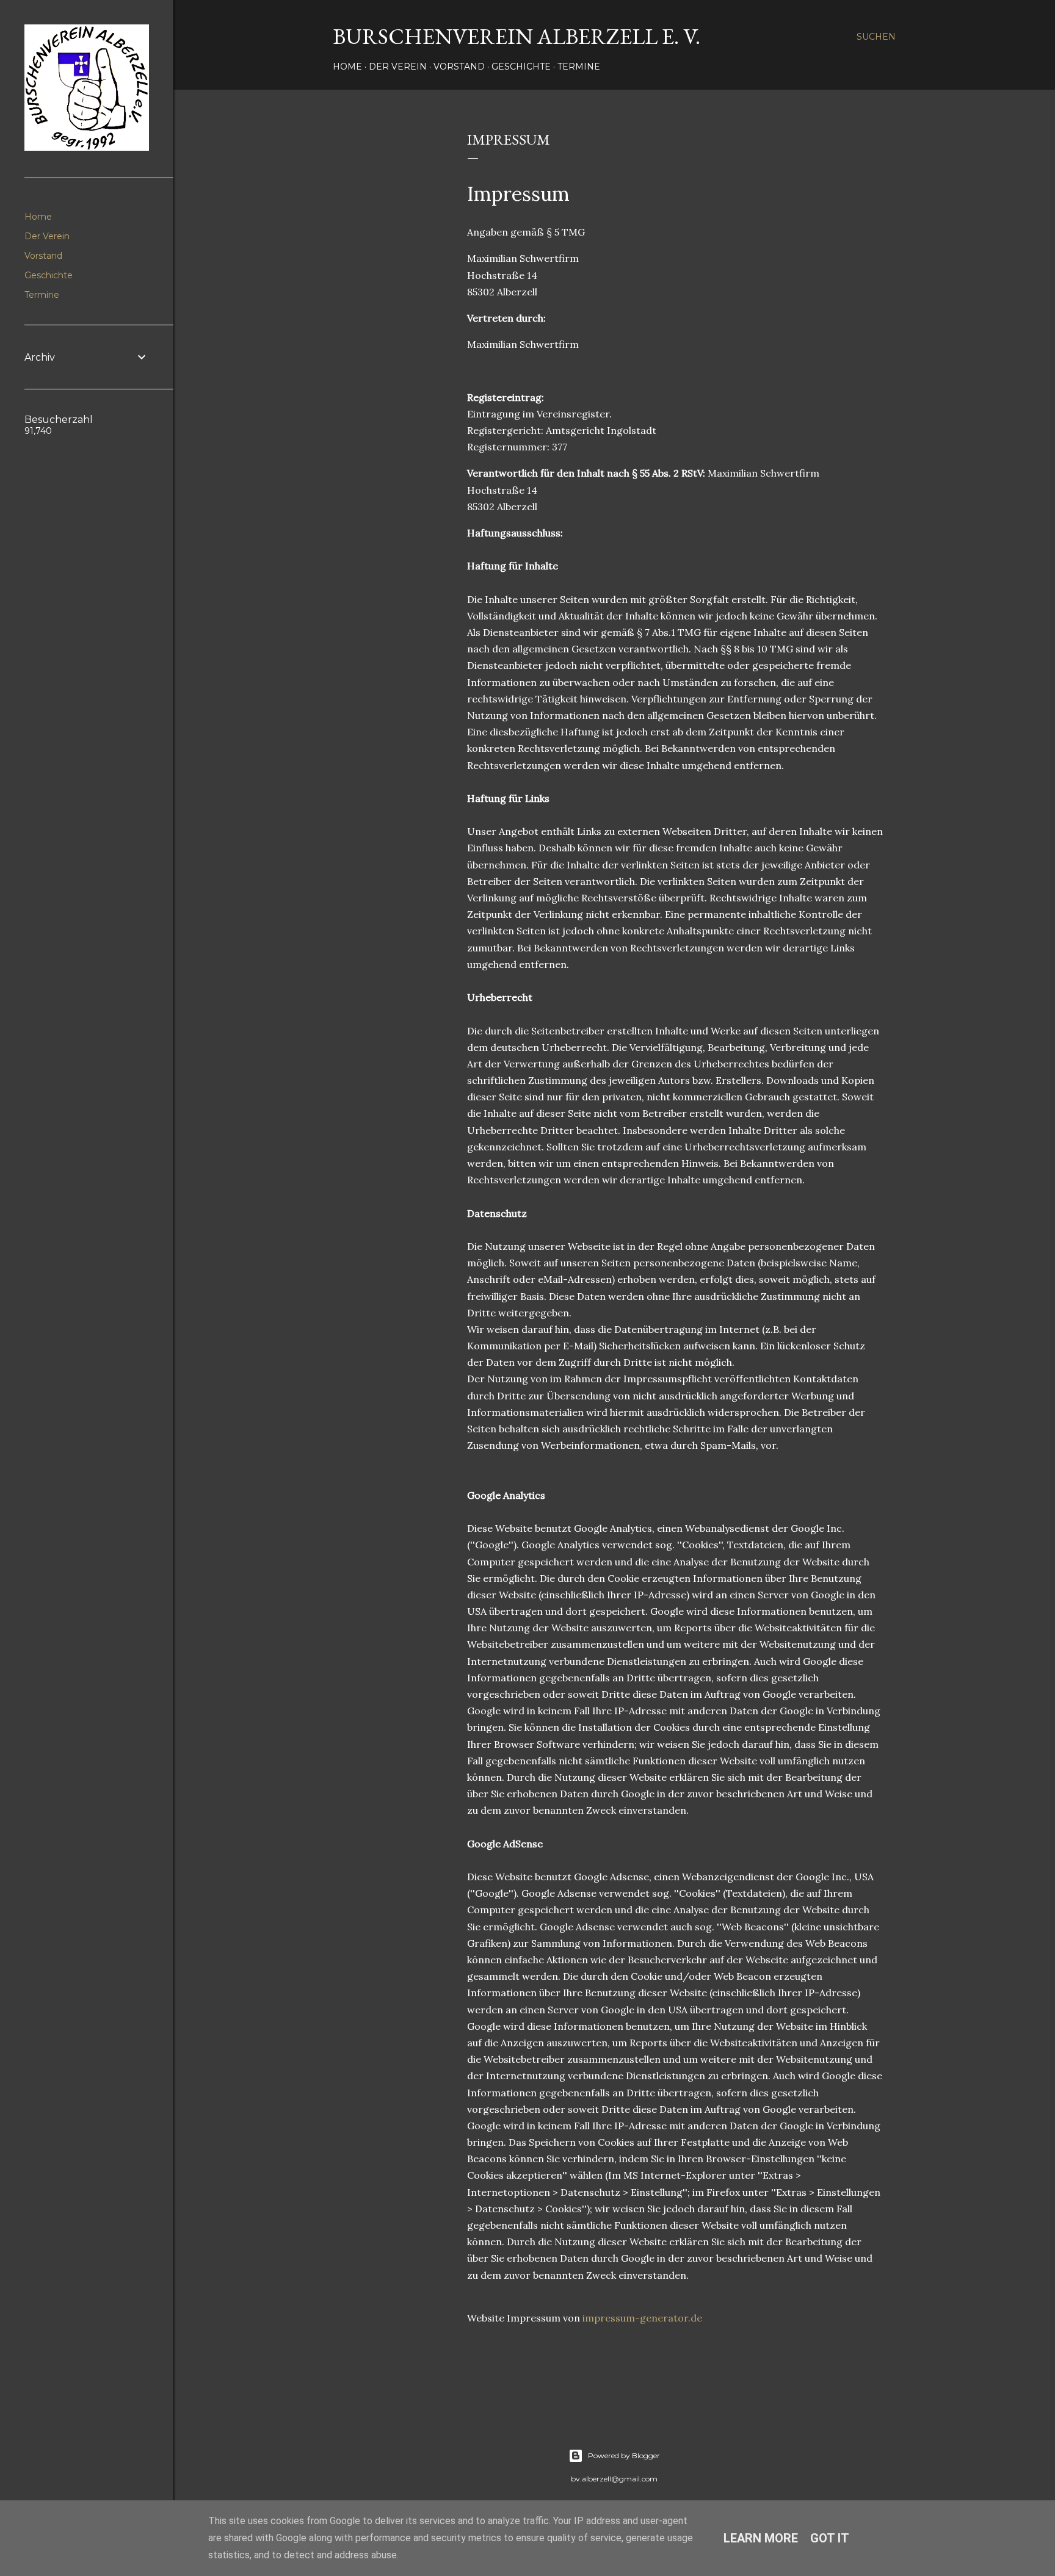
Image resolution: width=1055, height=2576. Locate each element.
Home (347, 67)
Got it (830, 2538)
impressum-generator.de (642, 2318)
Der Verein (398, 67)
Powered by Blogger (624, 2455)
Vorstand (459, 67)
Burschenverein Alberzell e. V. (517, 36)
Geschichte (521, 67)
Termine (579, 67)
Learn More (761, 2538)
